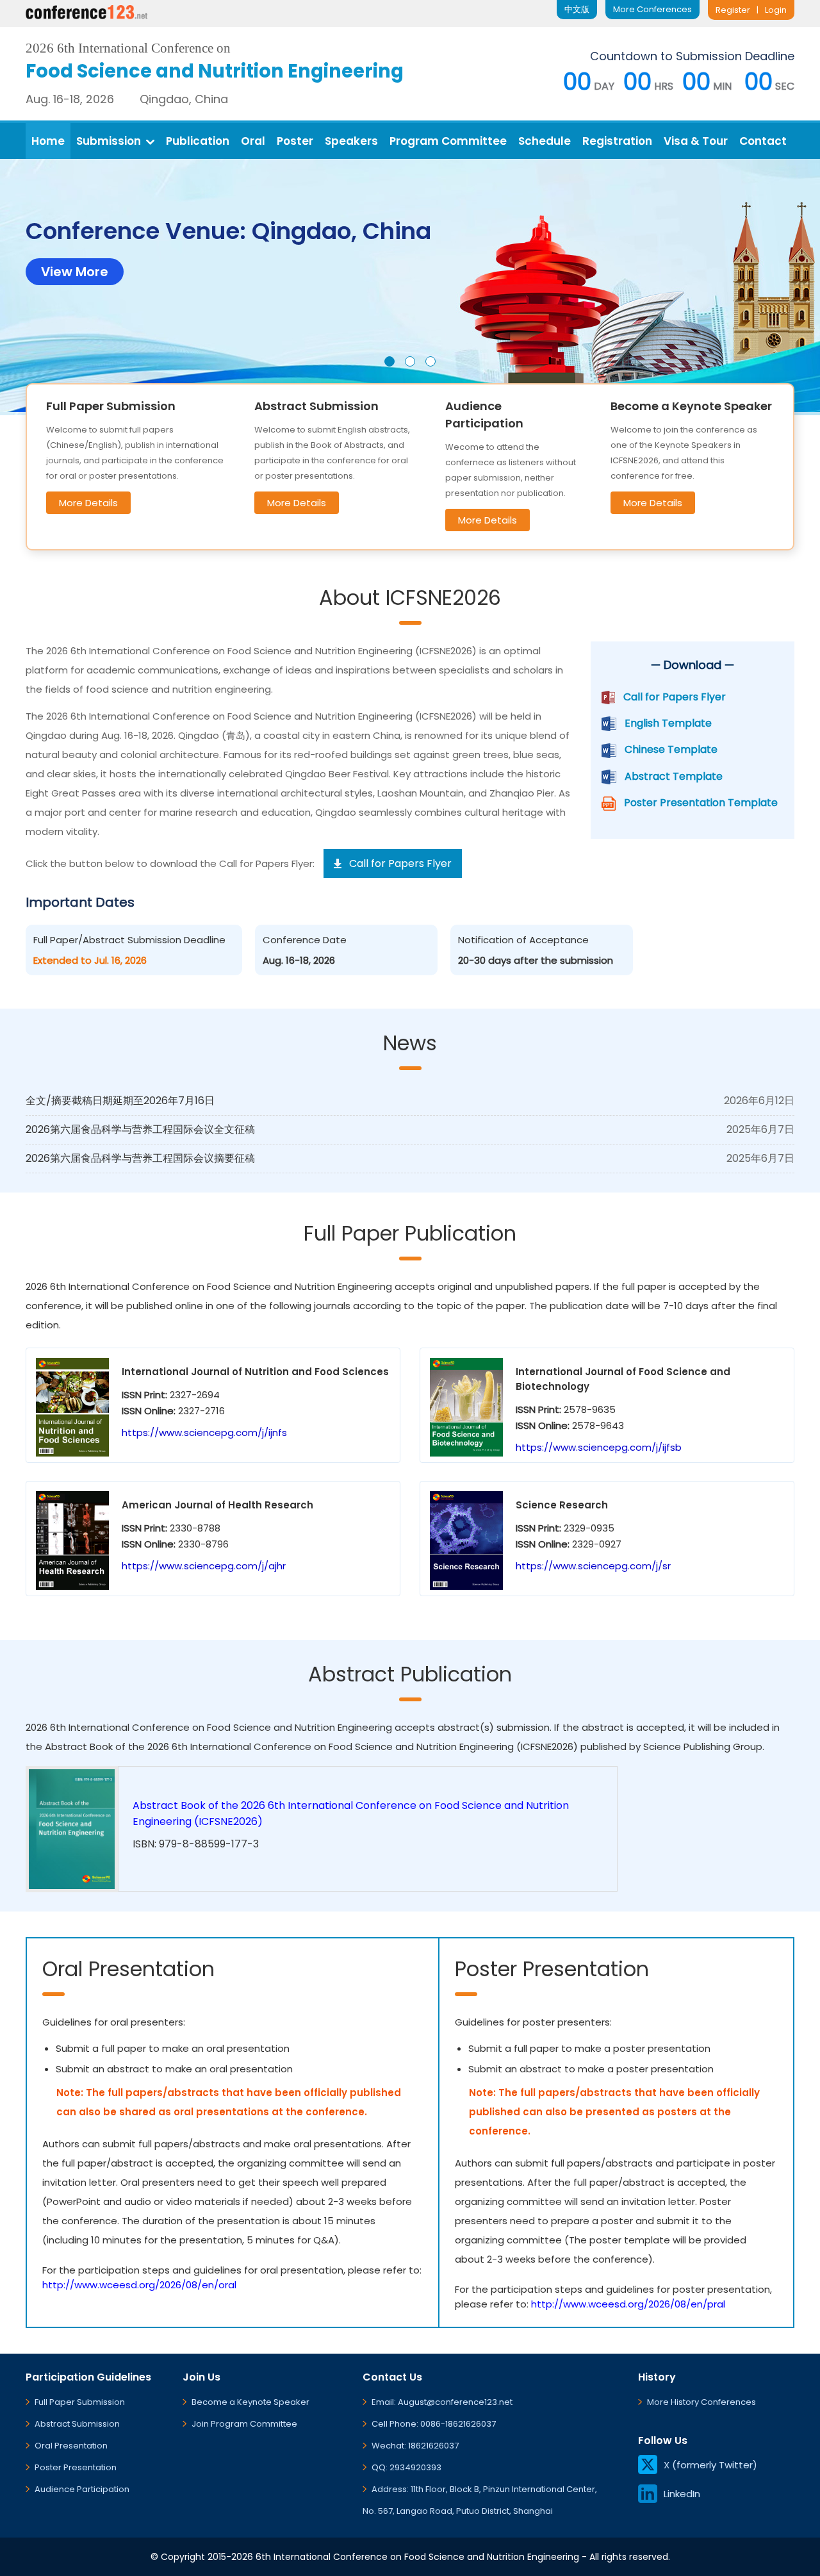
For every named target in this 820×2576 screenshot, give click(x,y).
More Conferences (652, 9)
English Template (668, 723)
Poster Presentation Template (701, 803)
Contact (763, 141)
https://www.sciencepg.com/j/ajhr (204, 1566)
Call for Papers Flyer (675, 697)
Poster (295, 141)
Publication (198, 141)
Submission (109, 141)
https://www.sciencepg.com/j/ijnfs (204, 1432)
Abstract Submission (77, 2424)
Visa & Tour (696, 141)
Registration (617, 141)
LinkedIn (682, 2494)
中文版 (577, 9)
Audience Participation (82, 2489)
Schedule (545, 141)
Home (48, 141)
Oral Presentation (71, 2446)
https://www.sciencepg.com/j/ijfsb (599, 1447)
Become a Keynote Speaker (250, 2402)
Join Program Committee (244, 2424)
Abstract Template (674, 776)
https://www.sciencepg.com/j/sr (593, 1566)
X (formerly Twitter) (710, 2465)
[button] (389, 361)
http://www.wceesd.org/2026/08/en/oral (139, 2285)
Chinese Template (671, 749)
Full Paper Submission (80, 2402)
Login (776, 10)
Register (733, 10)
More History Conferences (701, 2402)
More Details (88, 503)
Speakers (351, 141)
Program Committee (448, 141)
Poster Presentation (76, 2467)
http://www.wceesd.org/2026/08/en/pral (628, 2304)
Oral (253, 141)
